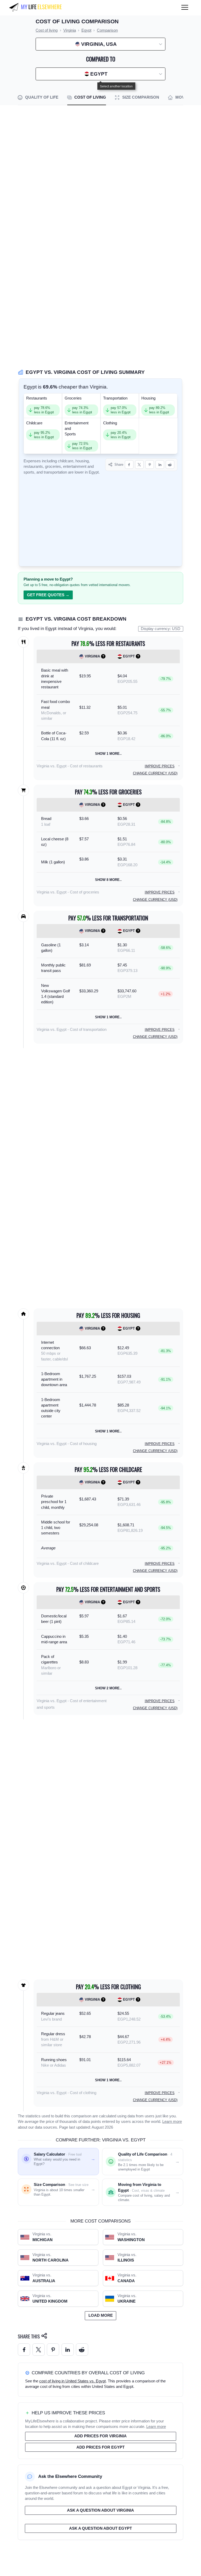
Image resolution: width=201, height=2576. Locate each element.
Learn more (172, 2122)
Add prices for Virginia (100, 2436)
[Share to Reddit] (170, 465)
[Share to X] (139, 465)
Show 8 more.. (108, 880)
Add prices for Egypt (100, 2447)
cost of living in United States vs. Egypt (72, 2381)
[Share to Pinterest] (150, 465)
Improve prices (160, 766)
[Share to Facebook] (129, 465)
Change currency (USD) (155, 773)
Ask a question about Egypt (100, 2528)
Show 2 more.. (108, 1688)
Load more (101, 2315)
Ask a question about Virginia (100, 2510)
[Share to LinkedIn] (160, 465)
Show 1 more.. (108, 754)
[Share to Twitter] (39, 2350)
